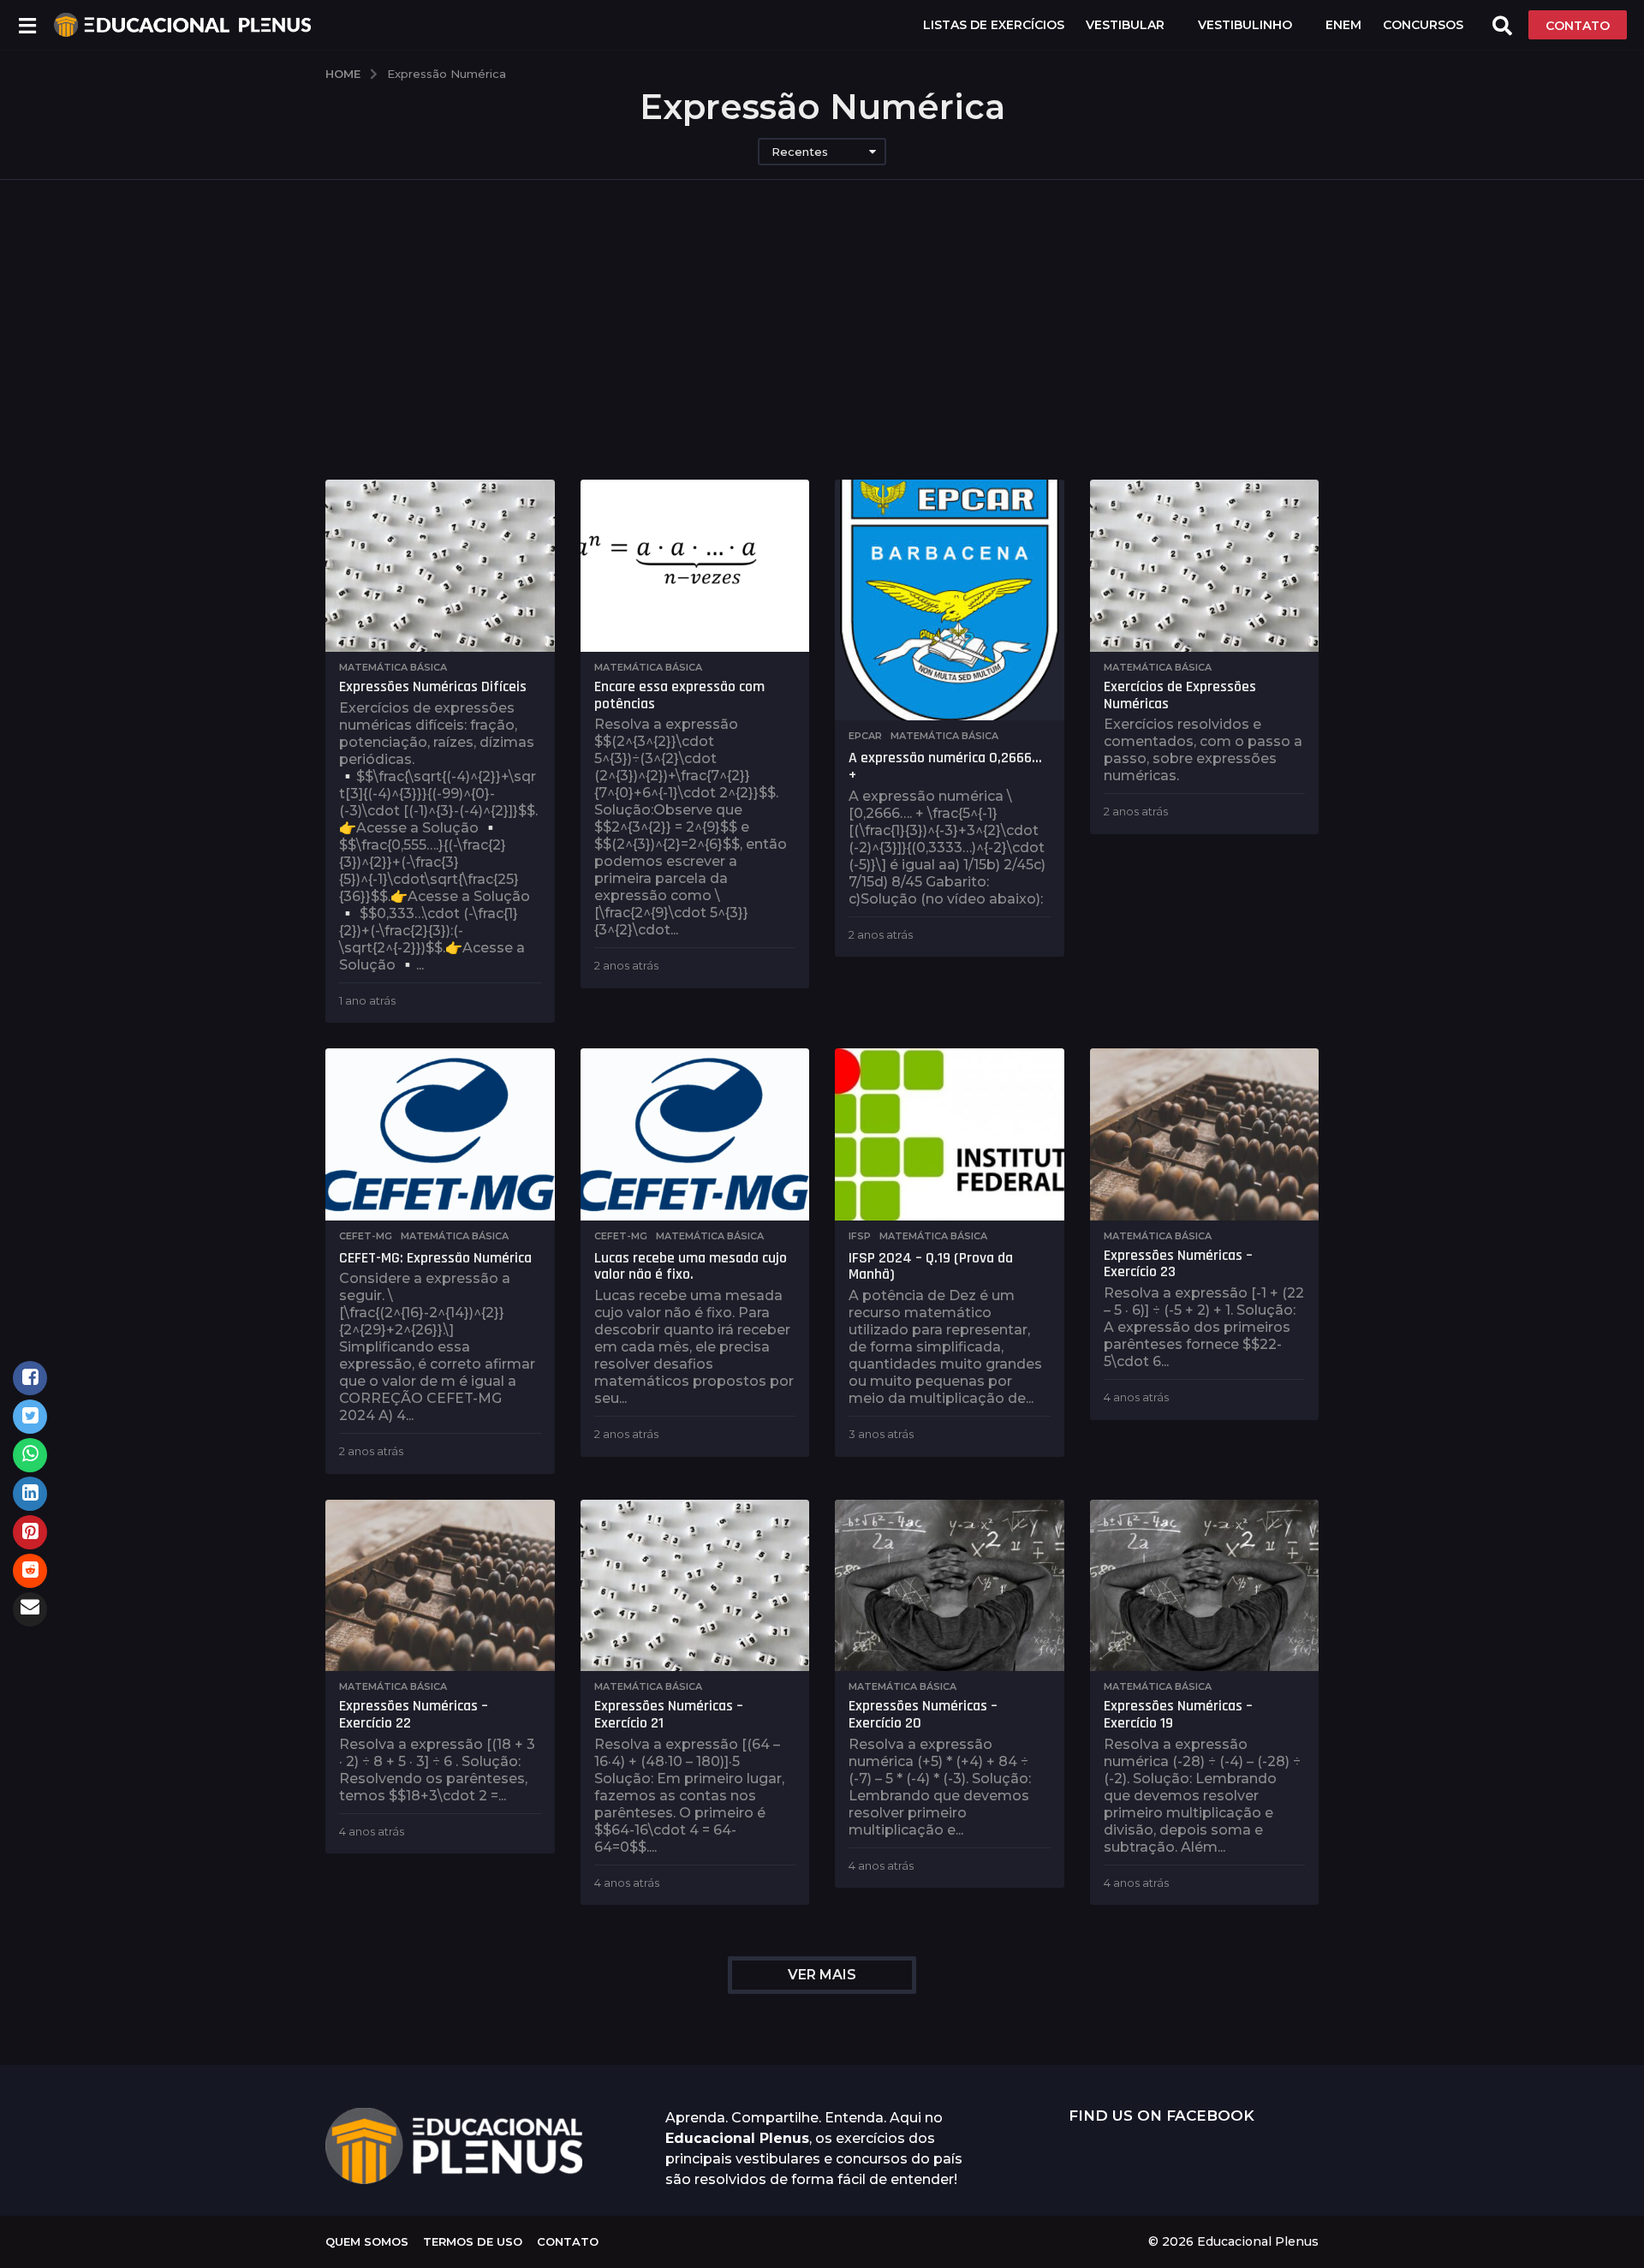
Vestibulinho (1245, 25)
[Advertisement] (822, 351)
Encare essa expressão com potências (679, 695)
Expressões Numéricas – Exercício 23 (1178, 1264)
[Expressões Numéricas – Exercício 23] (1205, 1134)
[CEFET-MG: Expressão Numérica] (440, 1134)
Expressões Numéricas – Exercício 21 (669, 1714)
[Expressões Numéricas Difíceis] (440, 566)
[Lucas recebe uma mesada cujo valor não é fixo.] (695, 1134)
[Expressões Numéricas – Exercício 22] (440, 1586)
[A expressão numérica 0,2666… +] (950, 600)
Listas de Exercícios (994, 25)
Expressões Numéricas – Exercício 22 (414, 1714)
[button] (27, 25)
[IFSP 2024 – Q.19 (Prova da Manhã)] (950, 1134)
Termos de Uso (473, 2241)
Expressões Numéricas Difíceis (433, 686)
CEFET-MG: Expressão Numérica (435, 1258)
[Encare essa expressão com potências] (695, 566)
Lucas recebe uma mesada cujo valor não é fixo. (691, 1266)
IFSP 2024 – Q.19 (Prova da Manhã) (931, 1266)
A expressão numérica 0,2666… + (945, 766)
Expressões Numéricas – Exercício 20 (923, 1714)
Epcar (865, 736)
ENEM (1343, 25)
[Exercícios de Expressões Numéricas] (1205, 566)
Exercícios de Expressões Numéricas (1180, 695)
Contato (568, 2241)
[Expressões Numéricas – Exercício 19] (1205, 1586)
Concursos (1423, 25)
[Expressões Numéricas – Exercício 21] (695, 1586)
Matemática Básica (393, 667)
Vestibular (1125, 25)
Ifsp (860, 1236)
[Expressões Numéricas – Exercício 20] (950, 1586)
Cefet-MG (366, 1236)
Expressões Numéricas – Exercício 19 (1178, 1714)
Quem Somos (367, 2241)
